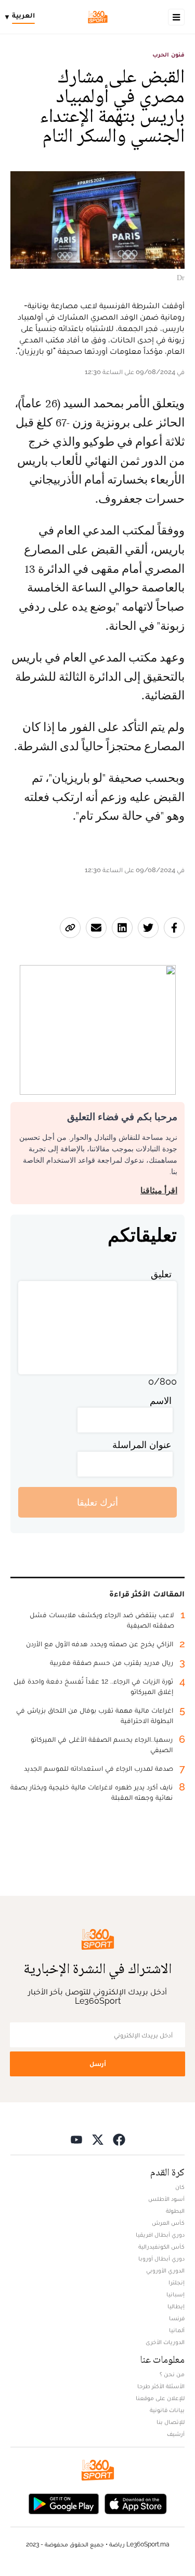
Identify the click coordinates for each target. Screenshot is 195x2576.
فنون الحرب (168, 54)
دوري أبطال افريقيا (160, 2235)
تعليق (161, 1274)
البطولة (175, 2211)
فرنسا (177, 2318)
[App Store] (136, 2503)
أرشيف (176, 2434)
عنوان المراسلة (142, 1445)
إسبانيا (175, 2294)
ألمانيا (177, 2330)
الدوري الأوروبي (165, 2270)
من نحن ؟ (172, 2374)
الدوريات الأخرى (165, 2342)
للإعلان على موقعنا (160, 2398)
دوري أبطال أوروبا (161, 2258)
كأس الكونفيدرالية (161, 2247)
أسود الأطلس (166, 2199)
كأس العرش (168, 2223)
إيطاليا (176, 2306)
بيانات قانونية (167, 2410)
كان (180, 2187)
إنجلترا (177, 2282)
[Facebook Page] (119, 2139)
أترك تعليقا (97, 1502)
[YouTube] (76, 2139)
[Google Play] (63, 2503)
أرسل (98, 2064)
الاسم (161, 1401)
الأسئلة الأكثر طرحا (161, 2386)
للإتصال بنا (171, 2422)
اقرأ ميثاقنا (159, 1190)
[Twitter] (98, 2139)
